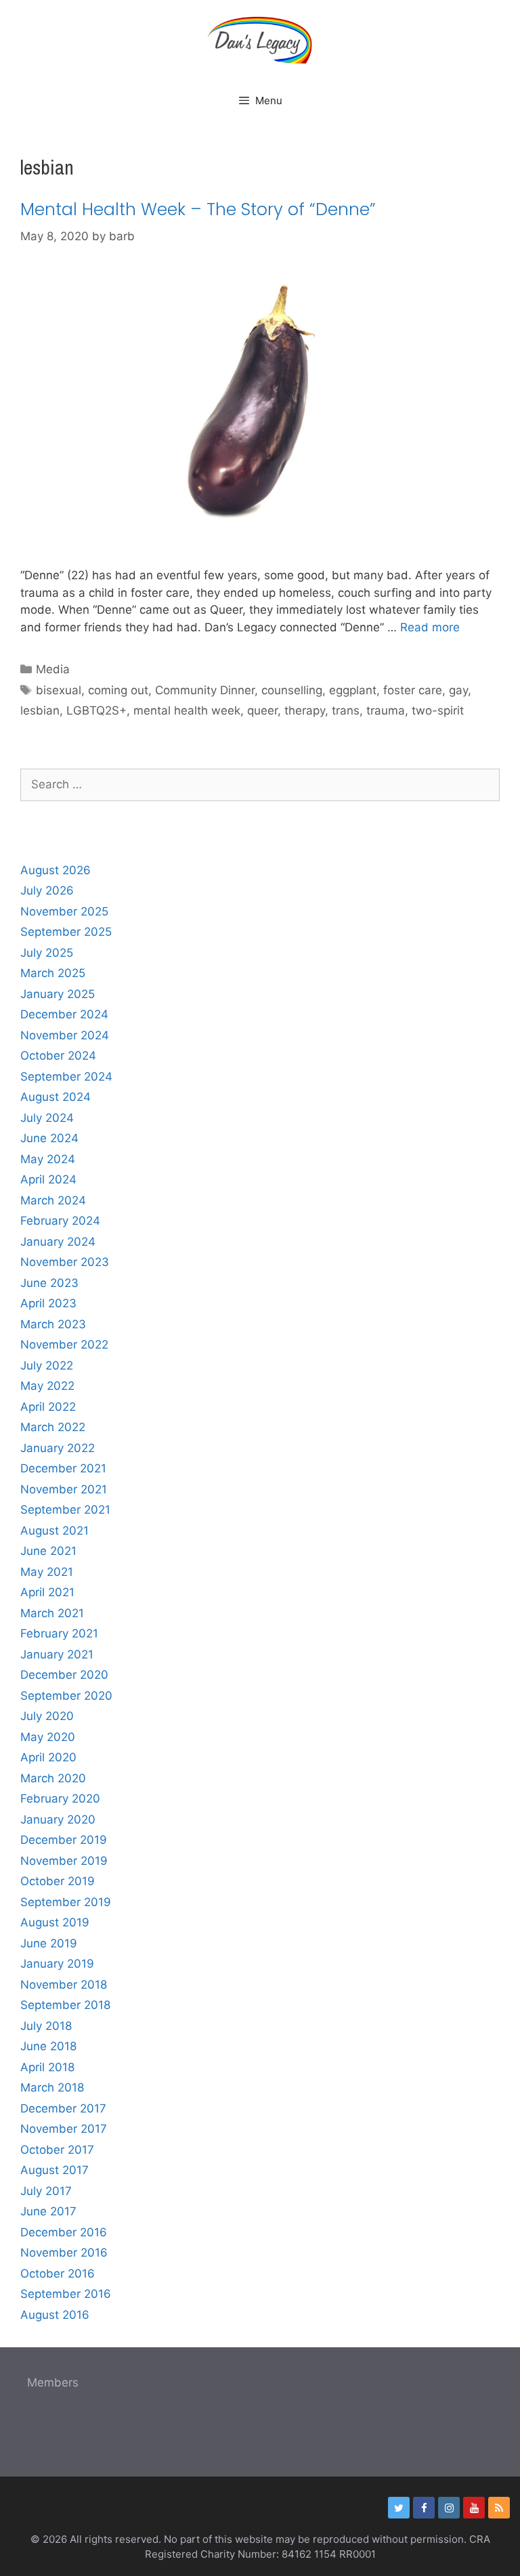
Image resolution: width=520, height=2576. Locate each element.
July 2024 (47, 1118)
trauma (386, 710)
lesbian (40, 710)
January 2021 (57, 1654)
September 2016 (66, 2294)
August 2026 (56, 870)
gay (458, 690)
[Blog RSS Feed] (499, 2508)
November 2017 (64, 2129)
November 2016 (64, 2253)
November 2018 (64, 1985)
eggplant (353, 690)
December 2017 (63, 2108)
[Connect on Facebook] (424, 2508)
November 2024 (65, 1035)
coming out (118, 690)
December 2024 (64, 1014)
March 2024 (53, 1200)
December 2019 (64, 1840)
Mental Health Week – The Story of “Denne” (198, 209)
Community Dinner (205, 690)
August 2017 (55, 2170)
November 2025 (64, 911)
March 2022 (53, 1427)
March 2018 (52, 2087)
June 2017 (48, 2211)
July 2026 (47, 890)
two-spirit (438, 710)
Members (53, 2382)
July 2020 (47, 1716)
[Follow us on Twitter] (399, 2508)
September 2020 (66, 1696)
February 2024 (60, 1221)
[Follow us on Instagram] (449, 2508)
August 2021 (55, 1531)
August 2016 (55, 2315)
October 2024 (58, 1056)
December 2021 (63, 1468)
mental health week (187, 710)
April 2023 (48, 1303)
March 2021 (52, 1613)
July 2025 (47, 953)
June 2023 (49, 1283)
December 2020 (64, 1675)
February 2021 (59, 1633)
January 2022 (58, 1448)
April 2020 (48, 1757)
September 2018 (65, 2005)
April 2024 (48, 1179)
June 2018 (48, 2046)
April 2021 (47, 1592)
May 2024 (48, 1159)
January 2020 (58, 1820)
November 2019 (64, 1861)
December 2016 (64, 2232)
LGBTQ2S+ (96, 710)
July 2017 (46, 2191)
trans (346, 710)
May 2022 (47, 1386)
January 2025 (58, 994)
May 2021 (47, 1572)
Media (53, 669)
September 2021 (65, 1510)
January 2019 (57, 1964)
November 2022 (64, 1345)
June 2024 (49, 1138)
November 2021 (64, 1489)
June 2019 (49, 1943)
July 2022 (47, 1365)
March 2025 (53, 973)
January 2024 (58, 1242)
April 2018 (47, 2067)
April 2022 (48, 1407)
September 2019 (66, 1902)
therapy (305, 710)
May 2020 (48, 1737)
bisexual (59, 690)
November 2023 (65, 1262)
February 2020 (60, 1799)
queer (262, 710)
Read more (430, 627)
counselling (292, 690)
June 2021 (48, 1551)
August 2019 (55, 1922)
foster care (413, 690)
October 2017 (57, 2150)
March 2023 (53, 1324)
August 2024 (56, 1097)
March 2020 (53, 1778)
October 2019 (58, 1881)
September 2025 (66, 932)
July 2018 (46, 2026)
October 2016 (58, 2274)
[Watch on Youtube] (474, 2508)
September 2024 (66, 1077)
